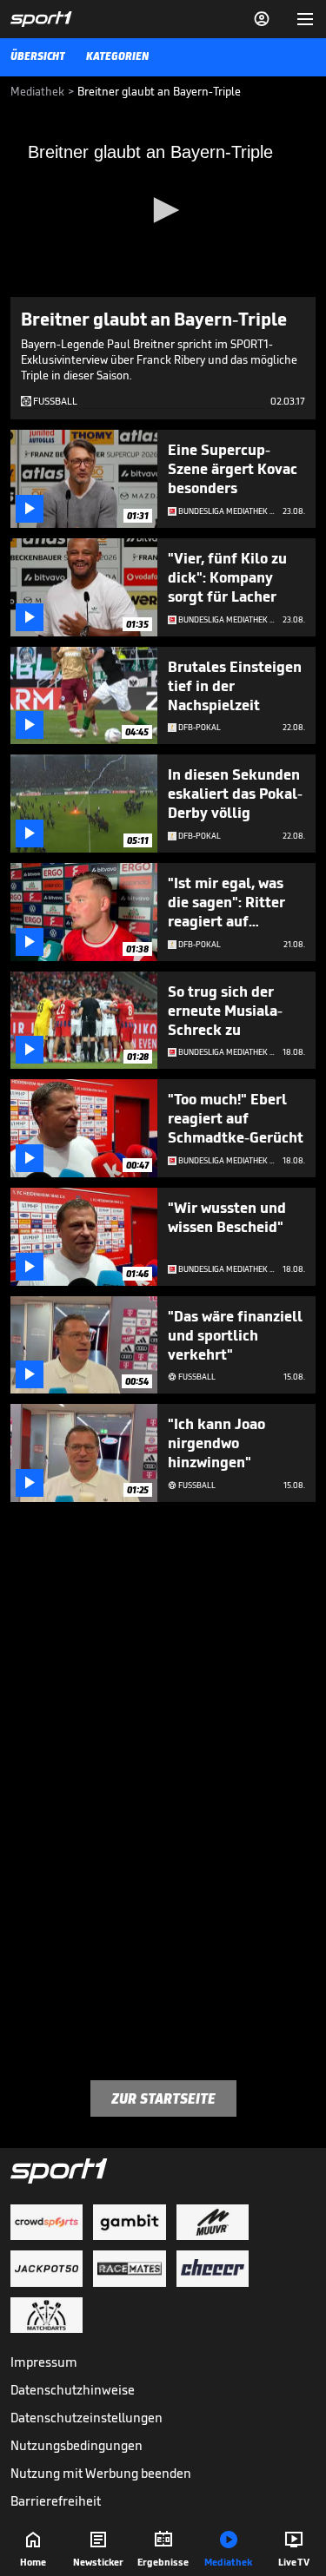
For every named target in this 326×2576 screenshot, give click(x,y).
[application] (163, 211)
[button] (163, 210)
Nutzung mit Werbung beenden (101, 2473)
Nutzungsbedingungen (77, 2445)
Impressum (44, 2362)
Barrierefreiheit (56, 2501)
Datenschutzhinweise (73, 2390)
